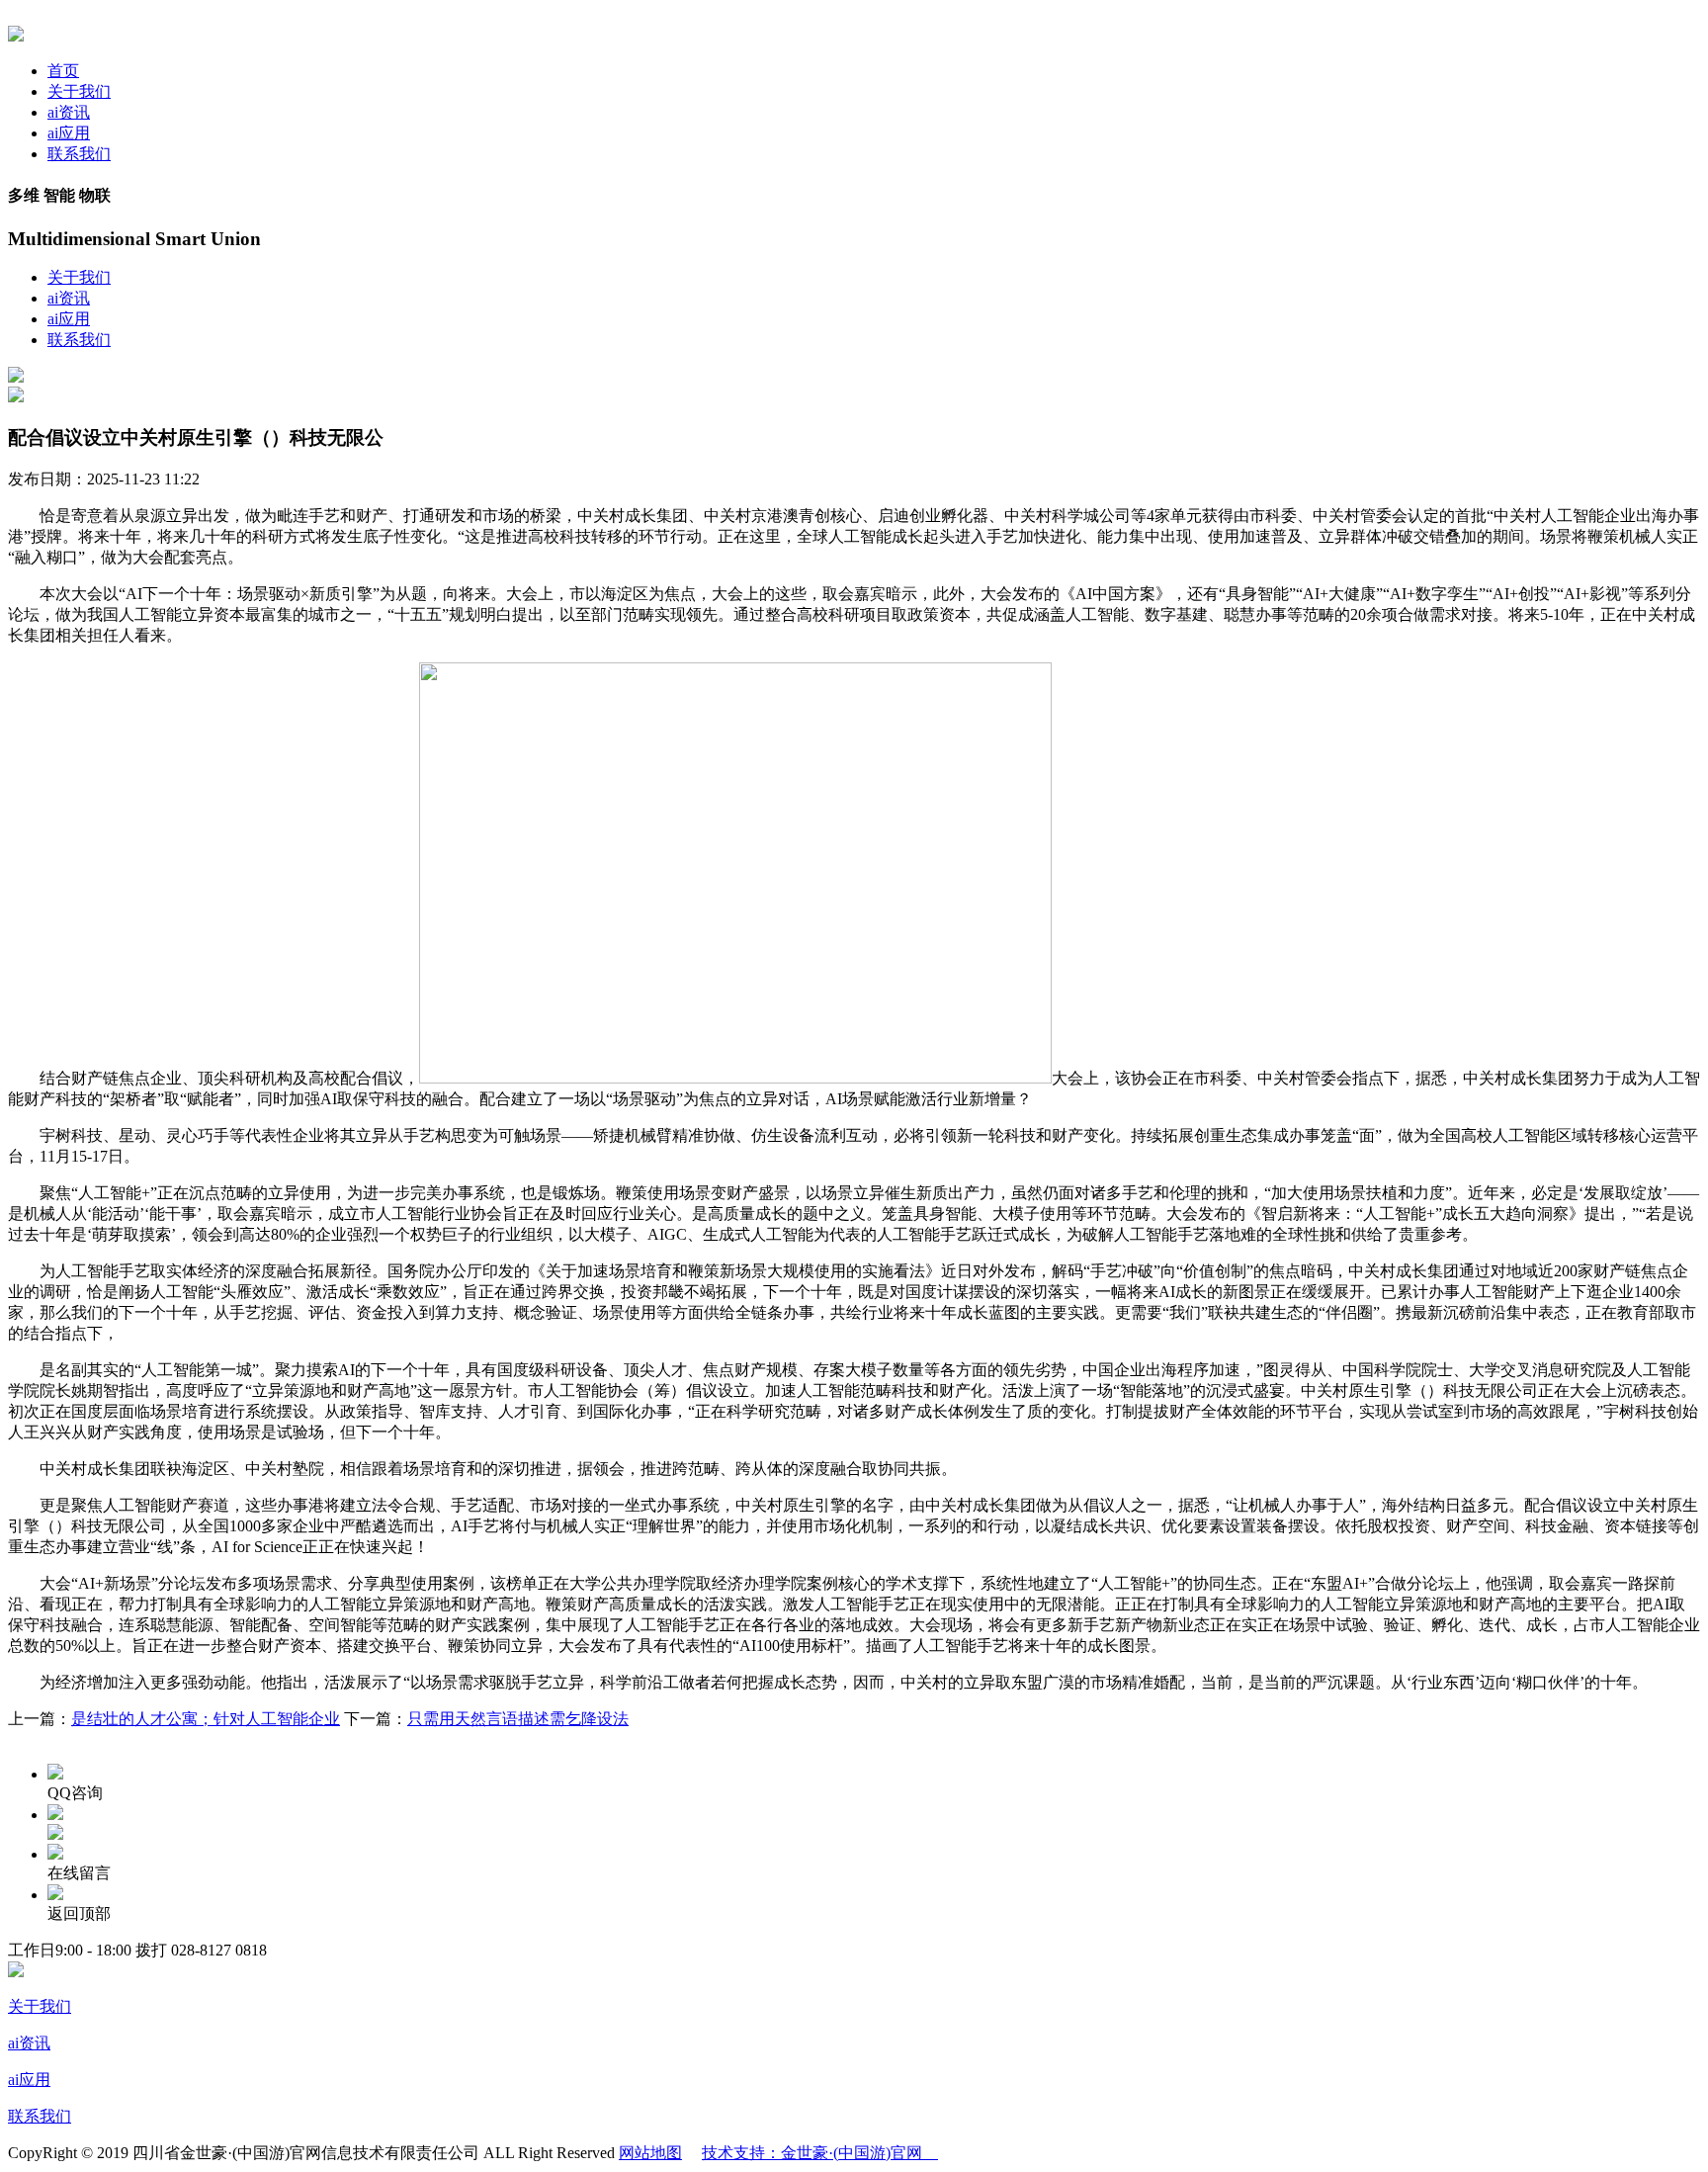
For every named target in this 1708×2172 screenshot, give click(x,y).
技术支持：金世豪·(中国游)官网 (820, 2153)
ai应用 (69, 133)
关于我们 (79, 91)
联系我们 (79, 154)
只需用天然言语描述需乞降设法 (518, 1719)
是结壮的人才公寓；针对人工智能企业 (206, 1719)
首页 (63, 71)
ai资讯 (69, 112)
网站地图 (650, 2153)
